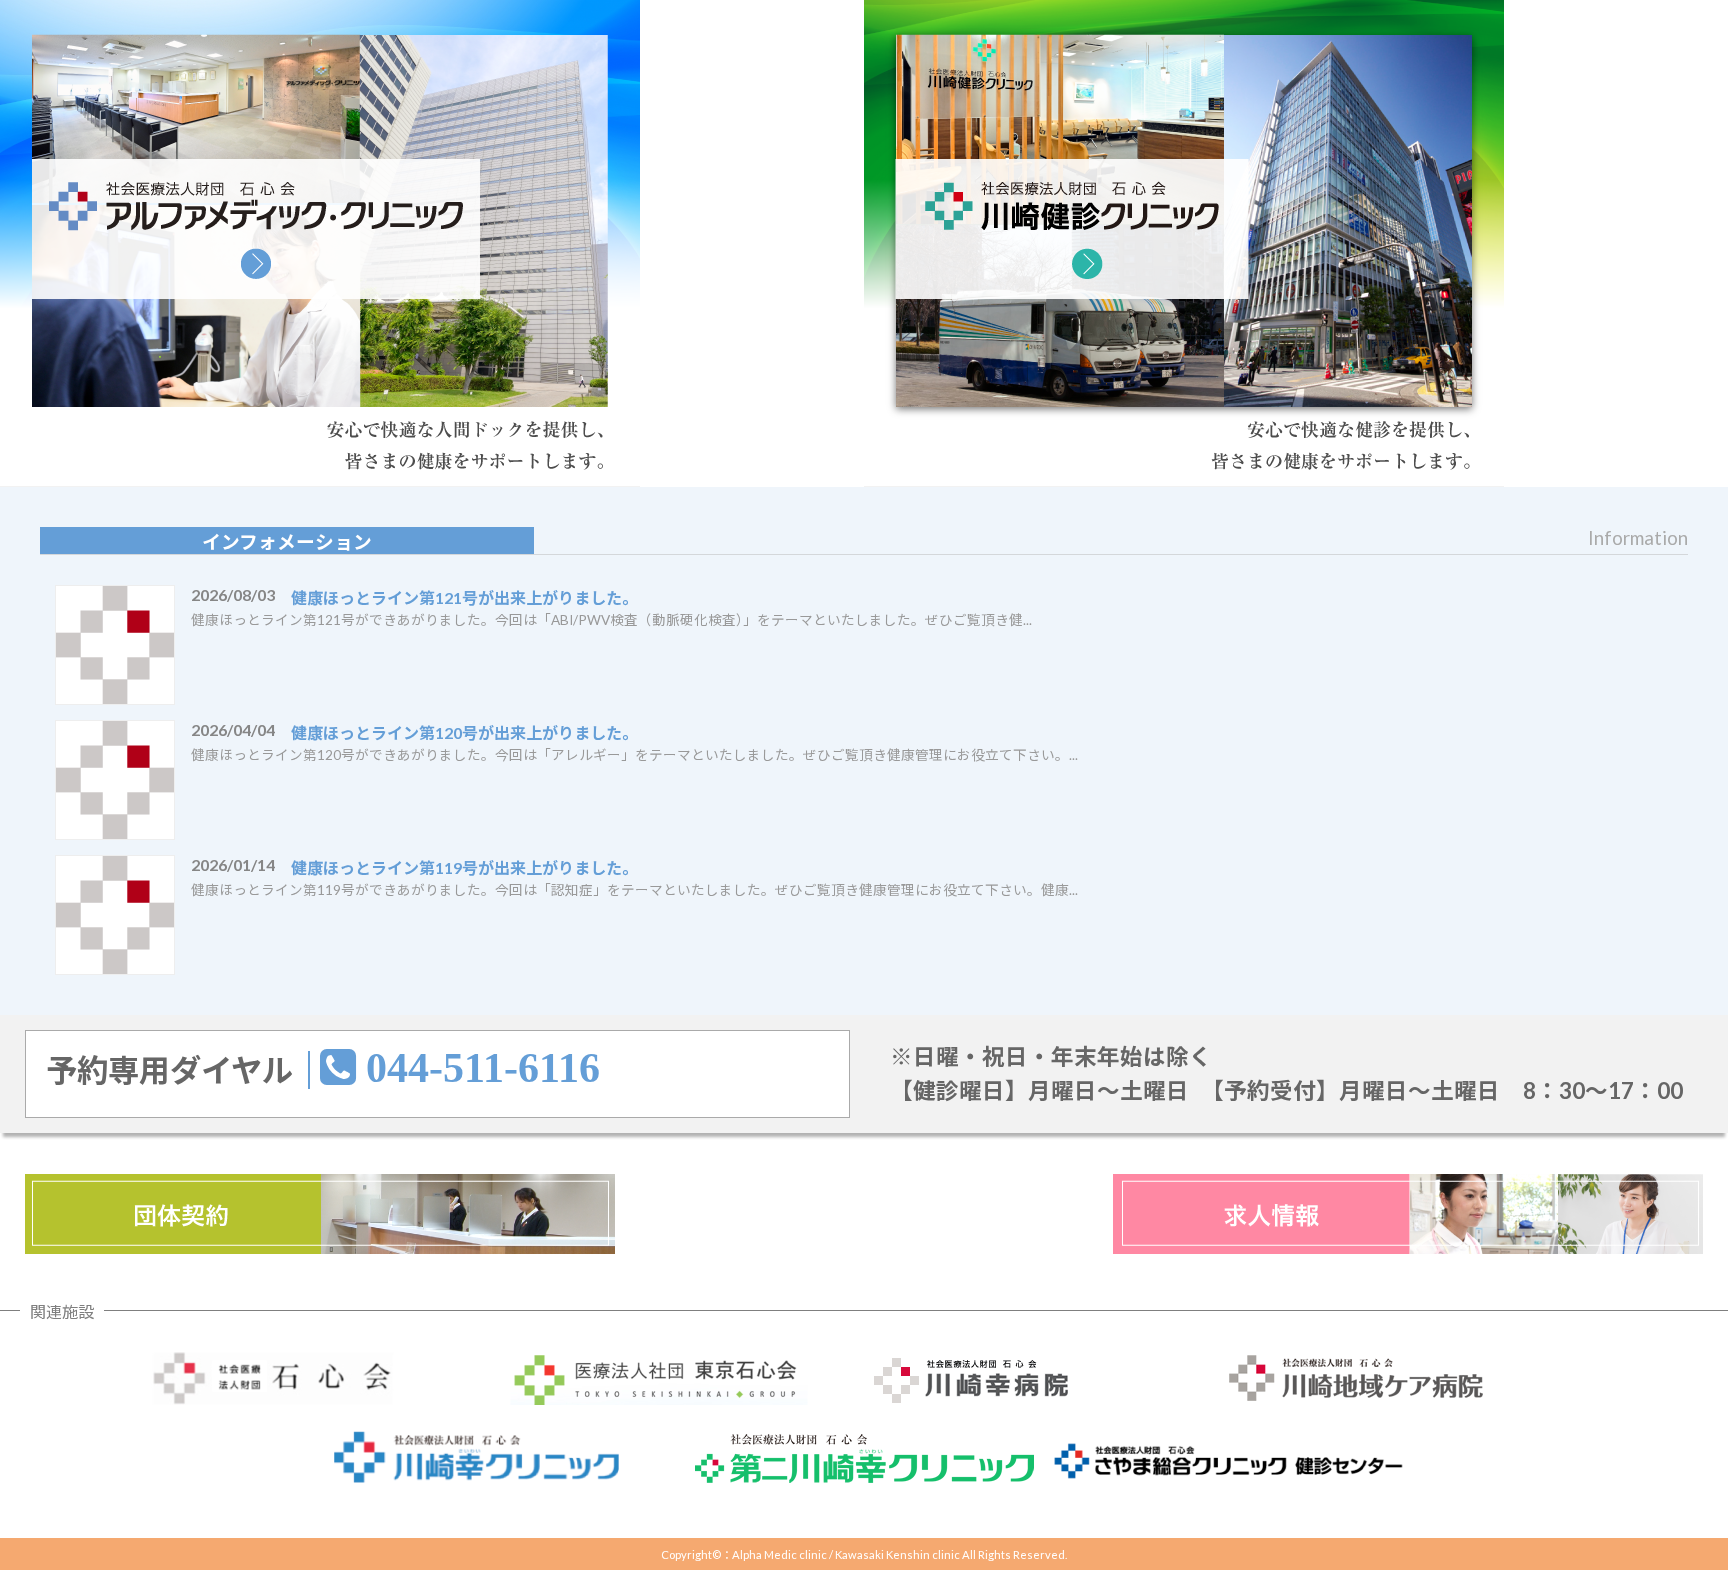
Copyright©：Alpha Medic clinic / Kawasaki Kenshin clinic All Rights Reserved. (864, 1554)
